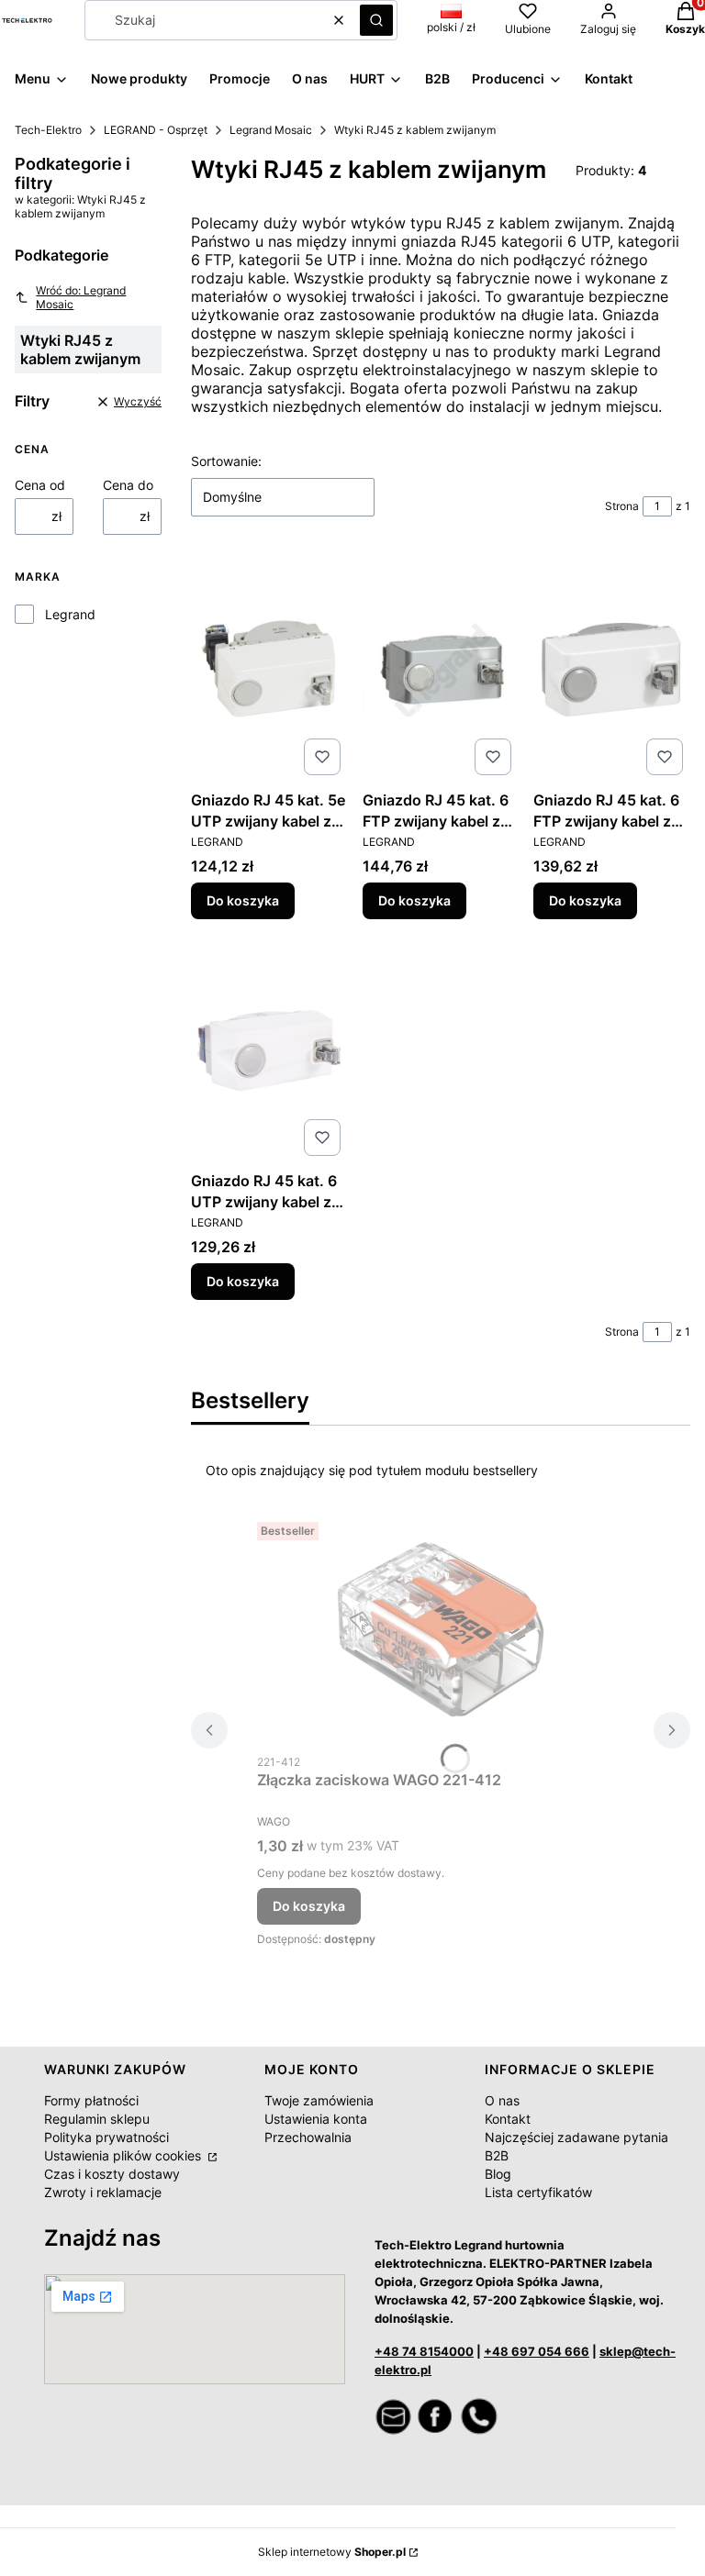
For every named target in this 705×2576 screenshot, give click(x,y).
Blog (498, 2174)
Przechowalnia (308, 2137)
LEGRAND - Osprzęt (156, 130)
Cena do (128, 485)
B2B (497, 2155)
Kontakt (508, 2119)
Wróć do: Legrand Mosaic (81, 297)
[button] (376, 20)
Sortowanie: (226, 461)
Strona (622, 506)
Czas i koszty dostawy (112, 2174)
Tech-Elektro (48, 130)
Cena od (40, 485)
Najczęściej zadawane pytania (576, 2137)
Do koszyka (243, 900)
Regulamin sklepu (97, 2119)
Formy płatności (91, 2100)
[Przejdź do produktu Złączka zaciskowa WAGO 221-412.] (441, 1629)
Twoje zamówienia (319, 2100)
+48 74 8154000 (424, 2351)
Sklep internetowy (332, 2552)
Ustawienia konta (316, 2119)
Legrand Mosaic (271, 130)
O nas (502, 2100)
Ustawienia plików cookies (124, 2155)
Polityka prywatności (106, 2137)
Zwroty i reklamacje (103, 2192)
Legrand (70, 614)
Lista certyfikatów (538, 2192)
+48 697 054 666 (537, 2351)
